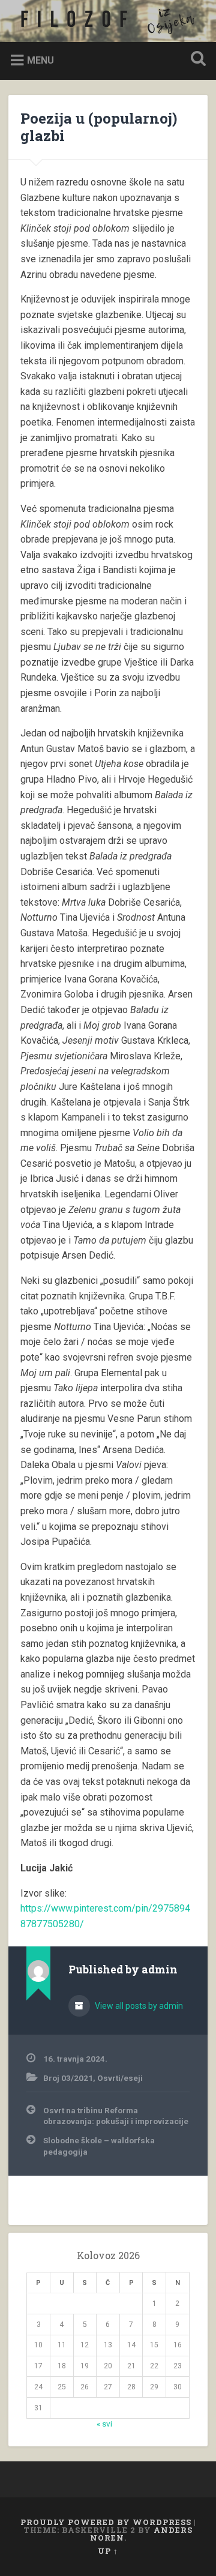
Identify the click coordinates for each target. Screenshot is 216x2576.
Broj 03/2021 (68, 2078)
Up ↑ (108, 2551)
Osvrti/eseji (120, 2078)
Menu (40, 60)
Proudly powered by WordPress (106, 2522)
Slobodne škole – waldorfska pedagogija (99, 2146)
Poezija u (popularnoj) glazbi (99, 127)
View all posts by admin (138, 2006)
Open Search (196, 60)
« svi (104, 2424)
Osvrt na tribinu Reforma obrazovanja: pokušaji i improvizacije (116, 2116)
